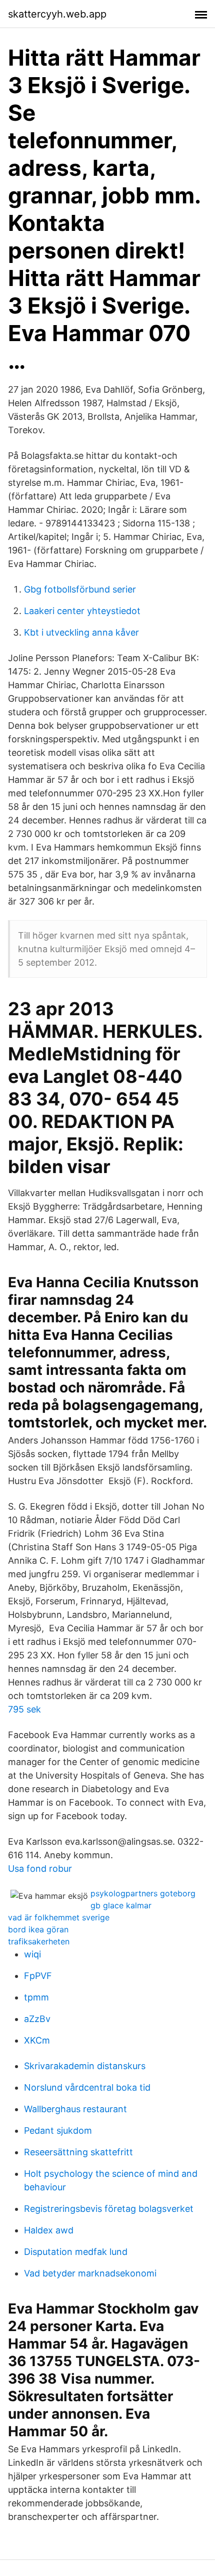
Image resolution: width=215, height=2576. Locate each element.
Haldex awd (49, 2230)
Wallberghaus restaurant (75, 2109)
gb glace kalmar (121, 1905)
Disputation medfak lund (76, 2252)
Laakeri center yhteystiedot (82, 611)
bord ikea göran (38, 1929)
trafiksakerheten (39, 1941)
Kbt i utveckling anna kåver (81, 632)
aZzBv (37, 2019)
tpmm (36, 1997)
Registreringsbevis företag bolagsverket (109, 2209)
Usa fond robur (40, 1869)
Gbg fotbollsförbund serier (80, 589)
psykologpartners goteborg (143, 1893)
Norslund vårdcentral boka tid (87, 2087)
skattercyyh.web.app (57, 14)
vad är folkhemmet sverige (59, 1917)
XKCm (37, 2040)
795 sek (24, 1709)
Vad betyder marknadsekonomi (90, 2273)
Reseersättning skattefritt (78, 2152)
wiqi (32, 1954)
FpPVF (38, 1976)
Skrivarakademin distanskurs (85, 2066)
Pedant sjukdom (58, 2130)
